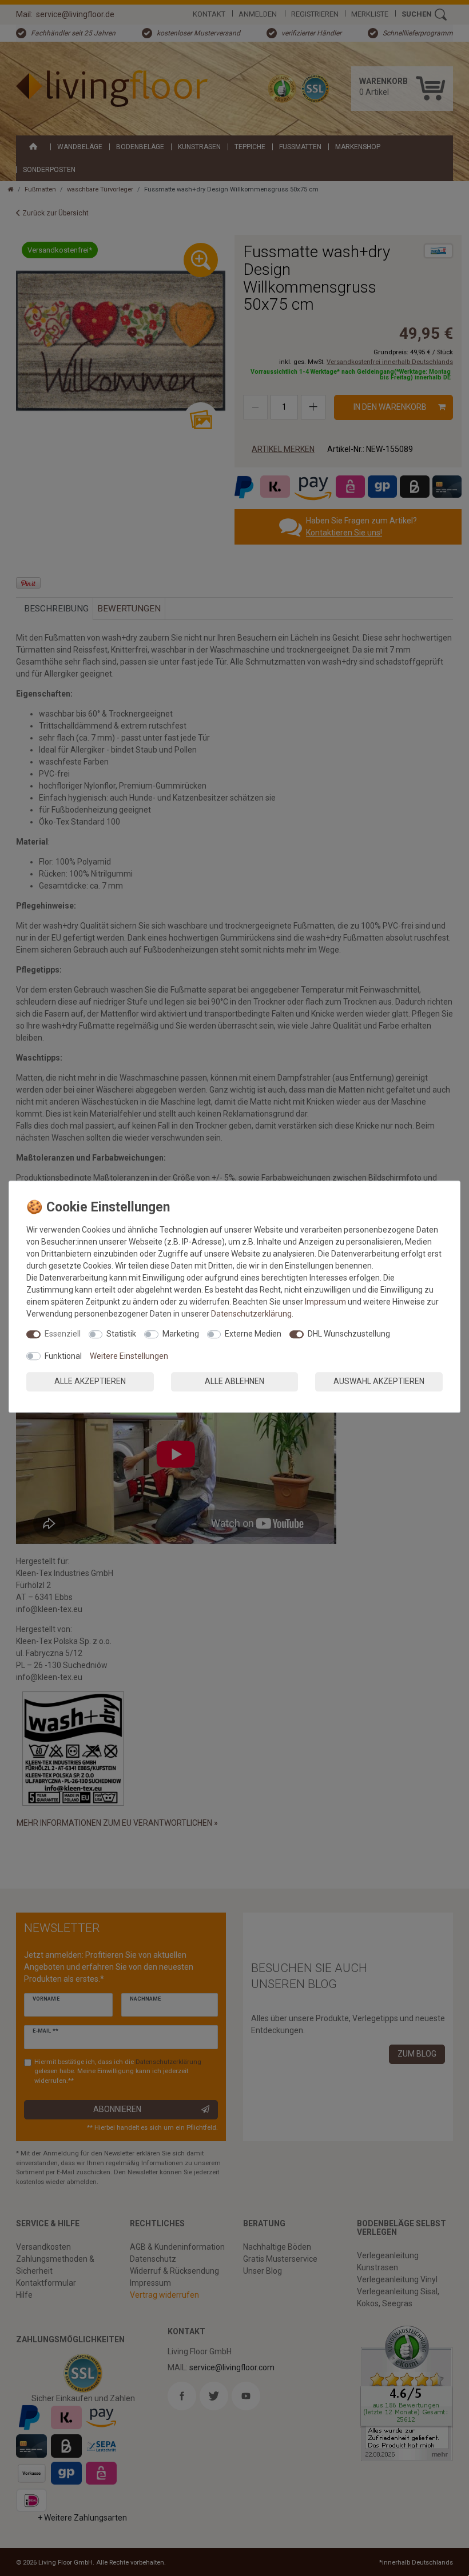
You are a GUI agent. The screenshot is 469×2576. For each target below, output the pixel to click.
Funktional (63, 1356)
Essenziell (63, 1334)
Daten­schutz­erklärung (251, 1314)
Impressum (325, 1302)
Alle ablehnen (234, 1381)
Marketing (181, 1334)
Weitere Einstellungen (129, 1356)
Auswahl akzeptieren (379, 1381)
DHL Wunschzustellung (349, 1334)
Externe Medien (253, 1334)
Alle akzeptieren (90, 1381)
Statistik (121, 1334)
